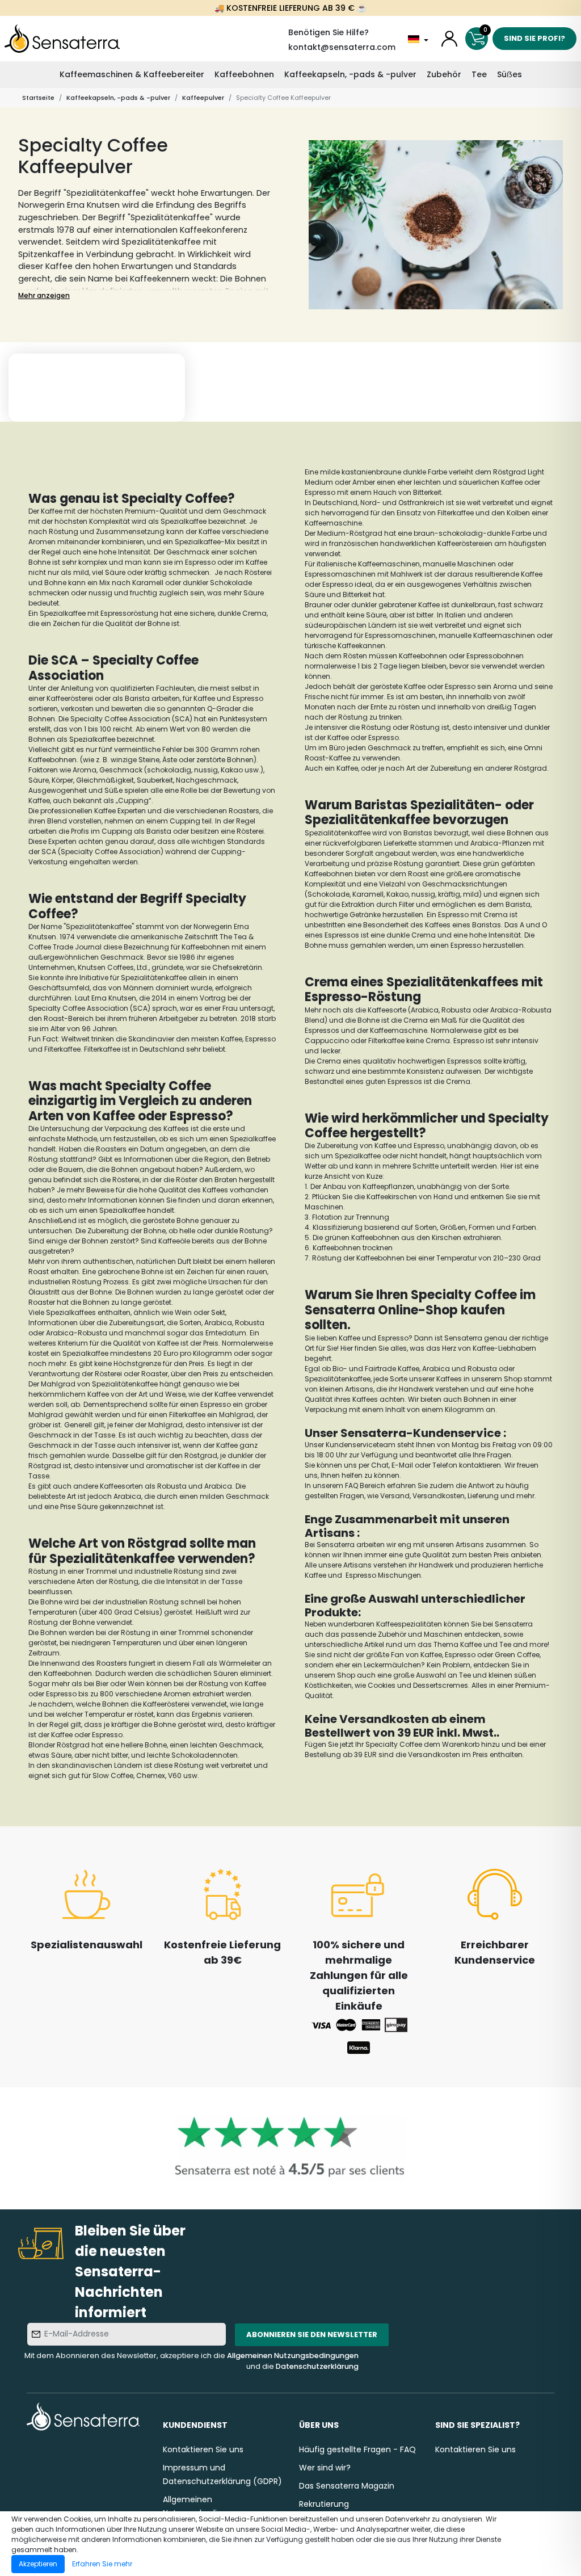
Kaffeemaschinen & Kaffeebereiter (132, 74)
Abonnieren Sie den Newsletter (312, 2335)
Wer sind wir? (325, 2468)
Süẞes (510, 74)
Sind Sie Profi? (534, 38)
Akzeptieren (38, 2564)
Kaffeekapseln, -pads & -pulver (350, 74)
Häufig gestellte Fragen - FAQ (357, 2449)
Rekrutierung (324, 2504)
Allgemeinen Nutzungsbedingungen (293, 2356)
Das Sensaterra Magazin (347, 2486)
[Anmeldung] (449, 39)
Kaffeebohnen (244, 74)
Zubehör (444, 74)
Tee (479, 74)
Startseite (38, 98)
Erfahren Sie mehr (102, 2564)
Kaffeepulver (203, 98)
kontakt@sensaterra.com (342, 47)
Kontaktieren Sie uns (203, 2449)
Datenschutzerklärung (317, 2366)
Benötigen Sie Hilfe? (329, 32)
